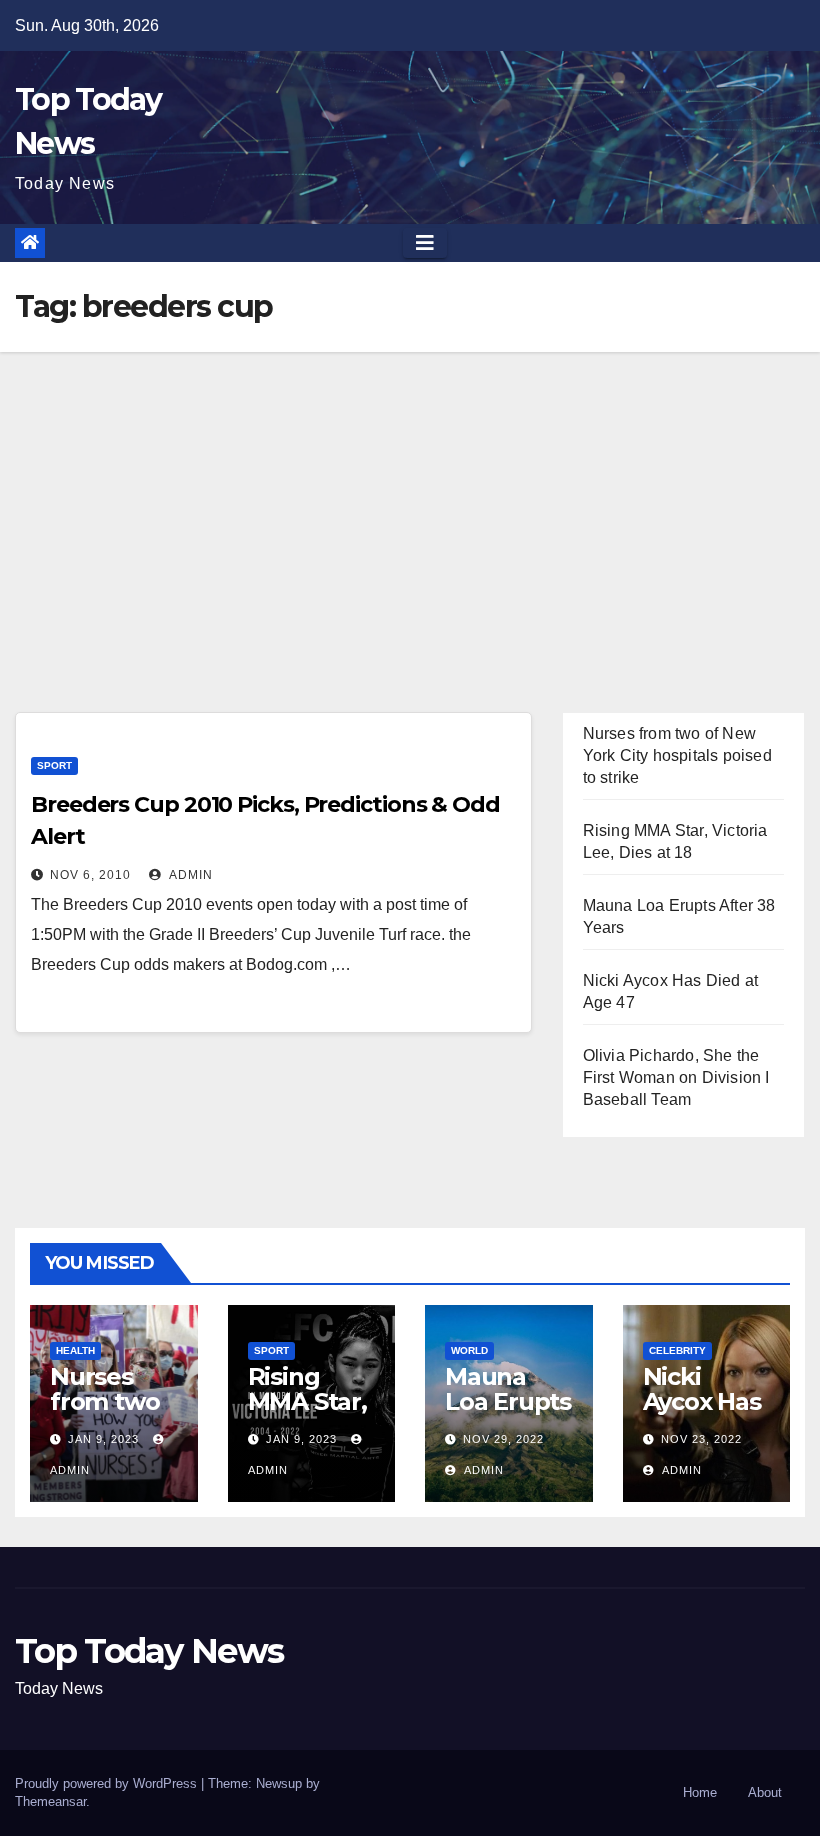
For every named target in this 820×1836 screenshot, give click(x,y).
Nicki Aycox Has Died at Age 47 (702, 1414)
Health (75, 1350)
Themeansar (50, 1801)
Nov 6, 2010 (90, 875)
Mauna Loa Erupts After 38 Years (508, 1414)
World (469, 1350)
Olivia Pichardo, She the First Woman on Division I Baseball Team (676, 1077)
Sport (54, 765)
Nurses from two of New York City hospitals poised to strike (677, 755)
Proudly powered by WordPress (108, 1783)
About (765, 1792)
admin (189, 875)
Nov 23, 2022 (701, 1439)
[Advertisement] (410, 502)
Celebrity (677, 1350)
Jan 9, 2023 (103, 1439)
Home (700, 1792)
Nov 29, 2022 (503, 1439)
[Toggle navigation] (425, 243)
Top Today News (149, 1651)
